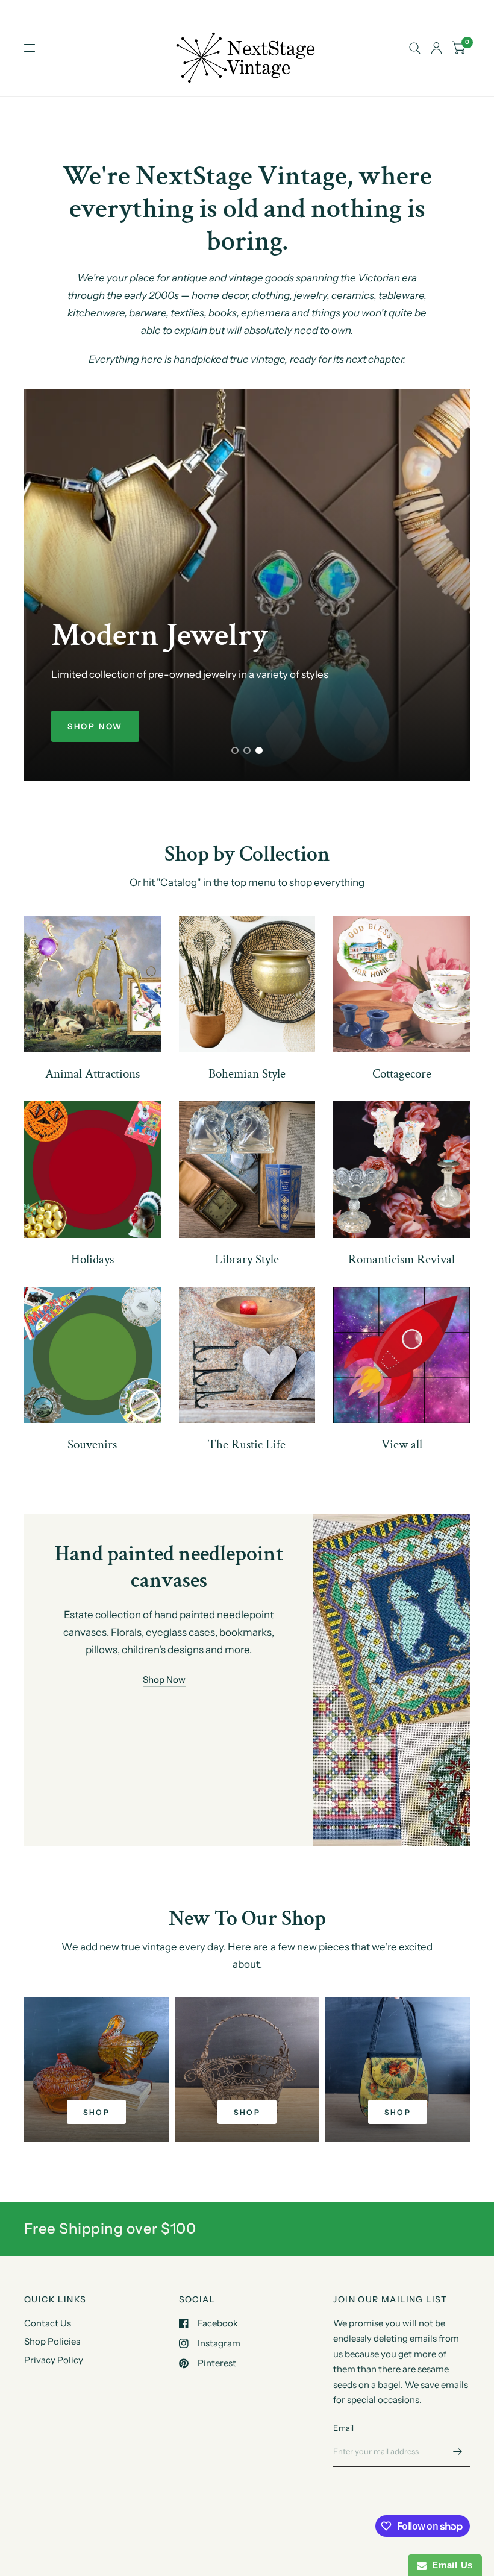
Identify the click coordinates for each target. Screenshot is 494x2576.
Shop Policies (52, 2341)
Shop (97, 2112)
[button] (95, 726)
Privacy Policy (54, 2360)
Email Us (450, 2565)
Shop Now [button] (164, 1679)
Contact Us (48, 2323)
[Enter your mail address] (458, 2451)
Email (343, 2428)
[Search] (415, 48)
